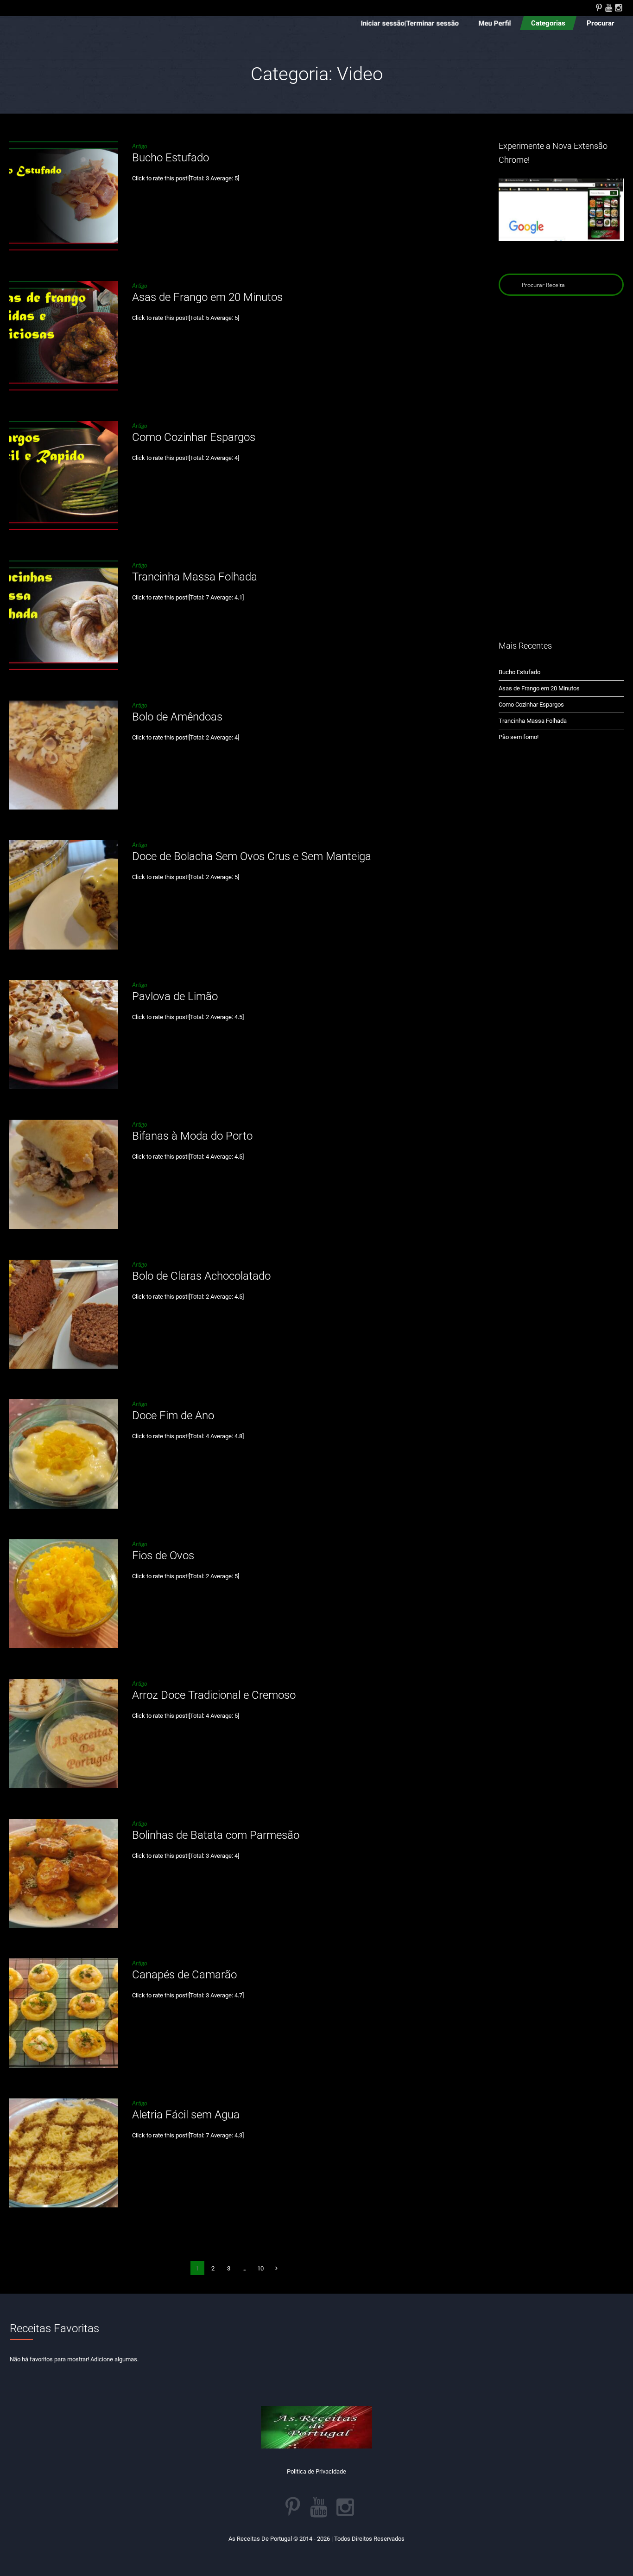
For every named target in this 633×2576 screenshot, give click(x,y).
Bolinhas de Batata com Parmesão (216, 1835)
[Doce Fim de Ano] (64, 1454)
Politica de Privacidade (316, 2471)
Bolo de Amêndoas (177, 717)
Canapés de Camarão (184, 1975)
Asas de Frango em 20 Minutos (207, 297)
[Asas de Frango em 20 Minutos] (64, 335)
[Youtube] (608, 7)
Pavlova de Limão (175, 996)
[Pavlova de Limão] (64, 1035)
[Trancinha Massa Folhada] (64, 615)
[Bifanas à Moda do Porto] (64, 1174)
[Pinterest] (599, 7)
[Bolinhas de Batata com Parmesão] (64, 1873)
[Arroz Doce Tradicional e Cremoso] (64, 1733)
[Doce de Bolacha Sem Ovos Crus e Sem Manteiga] (64, 895)
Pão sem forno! (519, 737)
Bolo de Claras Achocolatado (201, 1276)
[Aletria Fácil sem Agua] (64, 2153)
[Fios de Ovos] (64, 1594)
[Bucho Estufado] (64, 196)
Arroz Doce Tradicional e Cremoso (214, 1695)
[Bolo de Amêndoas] (64, 755)
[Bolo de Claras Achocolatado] (64, 1314)
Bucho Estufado (171, 158)
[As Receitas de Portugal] (316, 2427)
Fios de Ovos (163, 1556)
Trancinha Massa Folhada (195, 577)
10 (260, 2268)
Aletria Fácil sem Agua (186, 2115)
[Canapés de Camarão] (64, 2013)
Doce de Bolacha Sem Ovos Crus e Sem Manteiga (252, 856)
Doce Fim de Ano (173, 1416)
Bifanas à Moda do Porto (192, 1136)
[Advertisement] (561, 467)
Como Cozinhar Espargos (194, 437)
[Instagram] (618, 7)
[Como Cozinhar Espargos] (64, 475)
